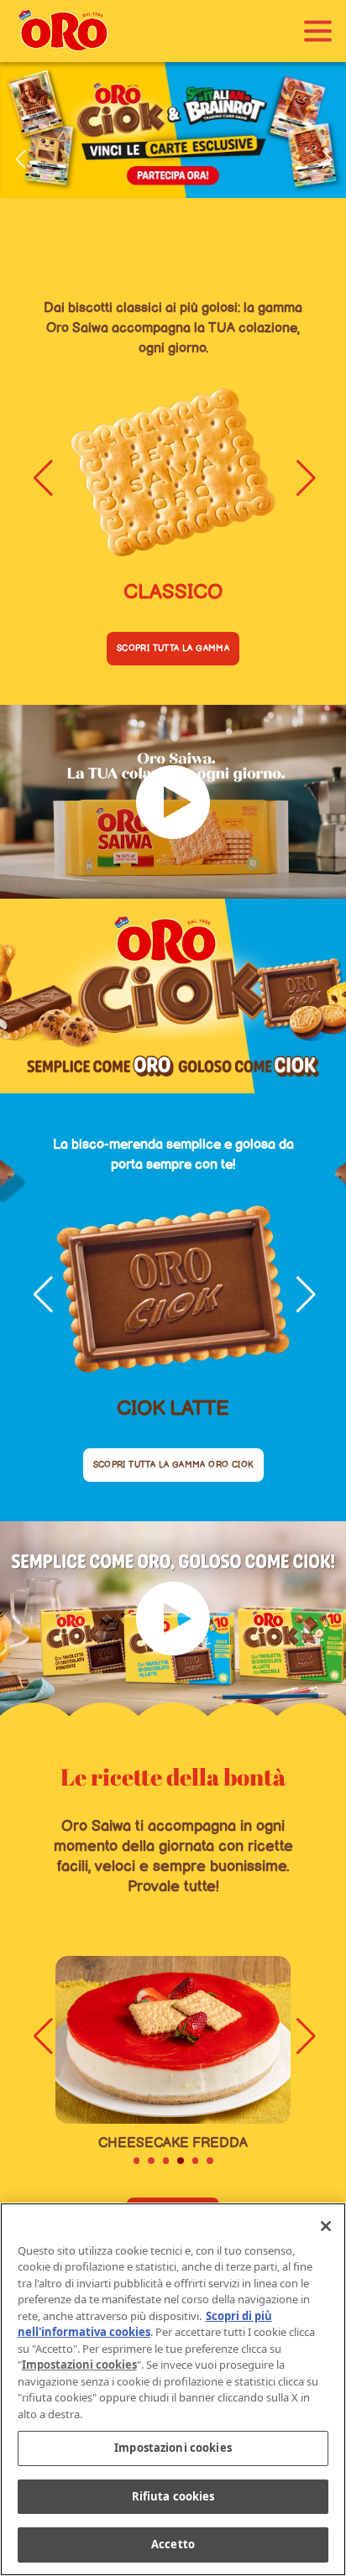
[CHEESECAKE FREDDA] (173, 2040)
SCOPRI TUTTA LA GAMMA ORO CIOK (173, 1465)
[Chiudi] (326, 2226)
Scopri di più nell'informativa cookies (145, 2324)
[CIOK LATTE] (173, 1289)
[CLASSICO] (173, 472)
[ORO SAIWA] (63, 31)
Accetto (173, 2544)
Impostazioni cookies (173, 2448)
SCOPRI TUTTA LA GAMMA (173, 649)
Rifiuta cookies (173, 2496)
